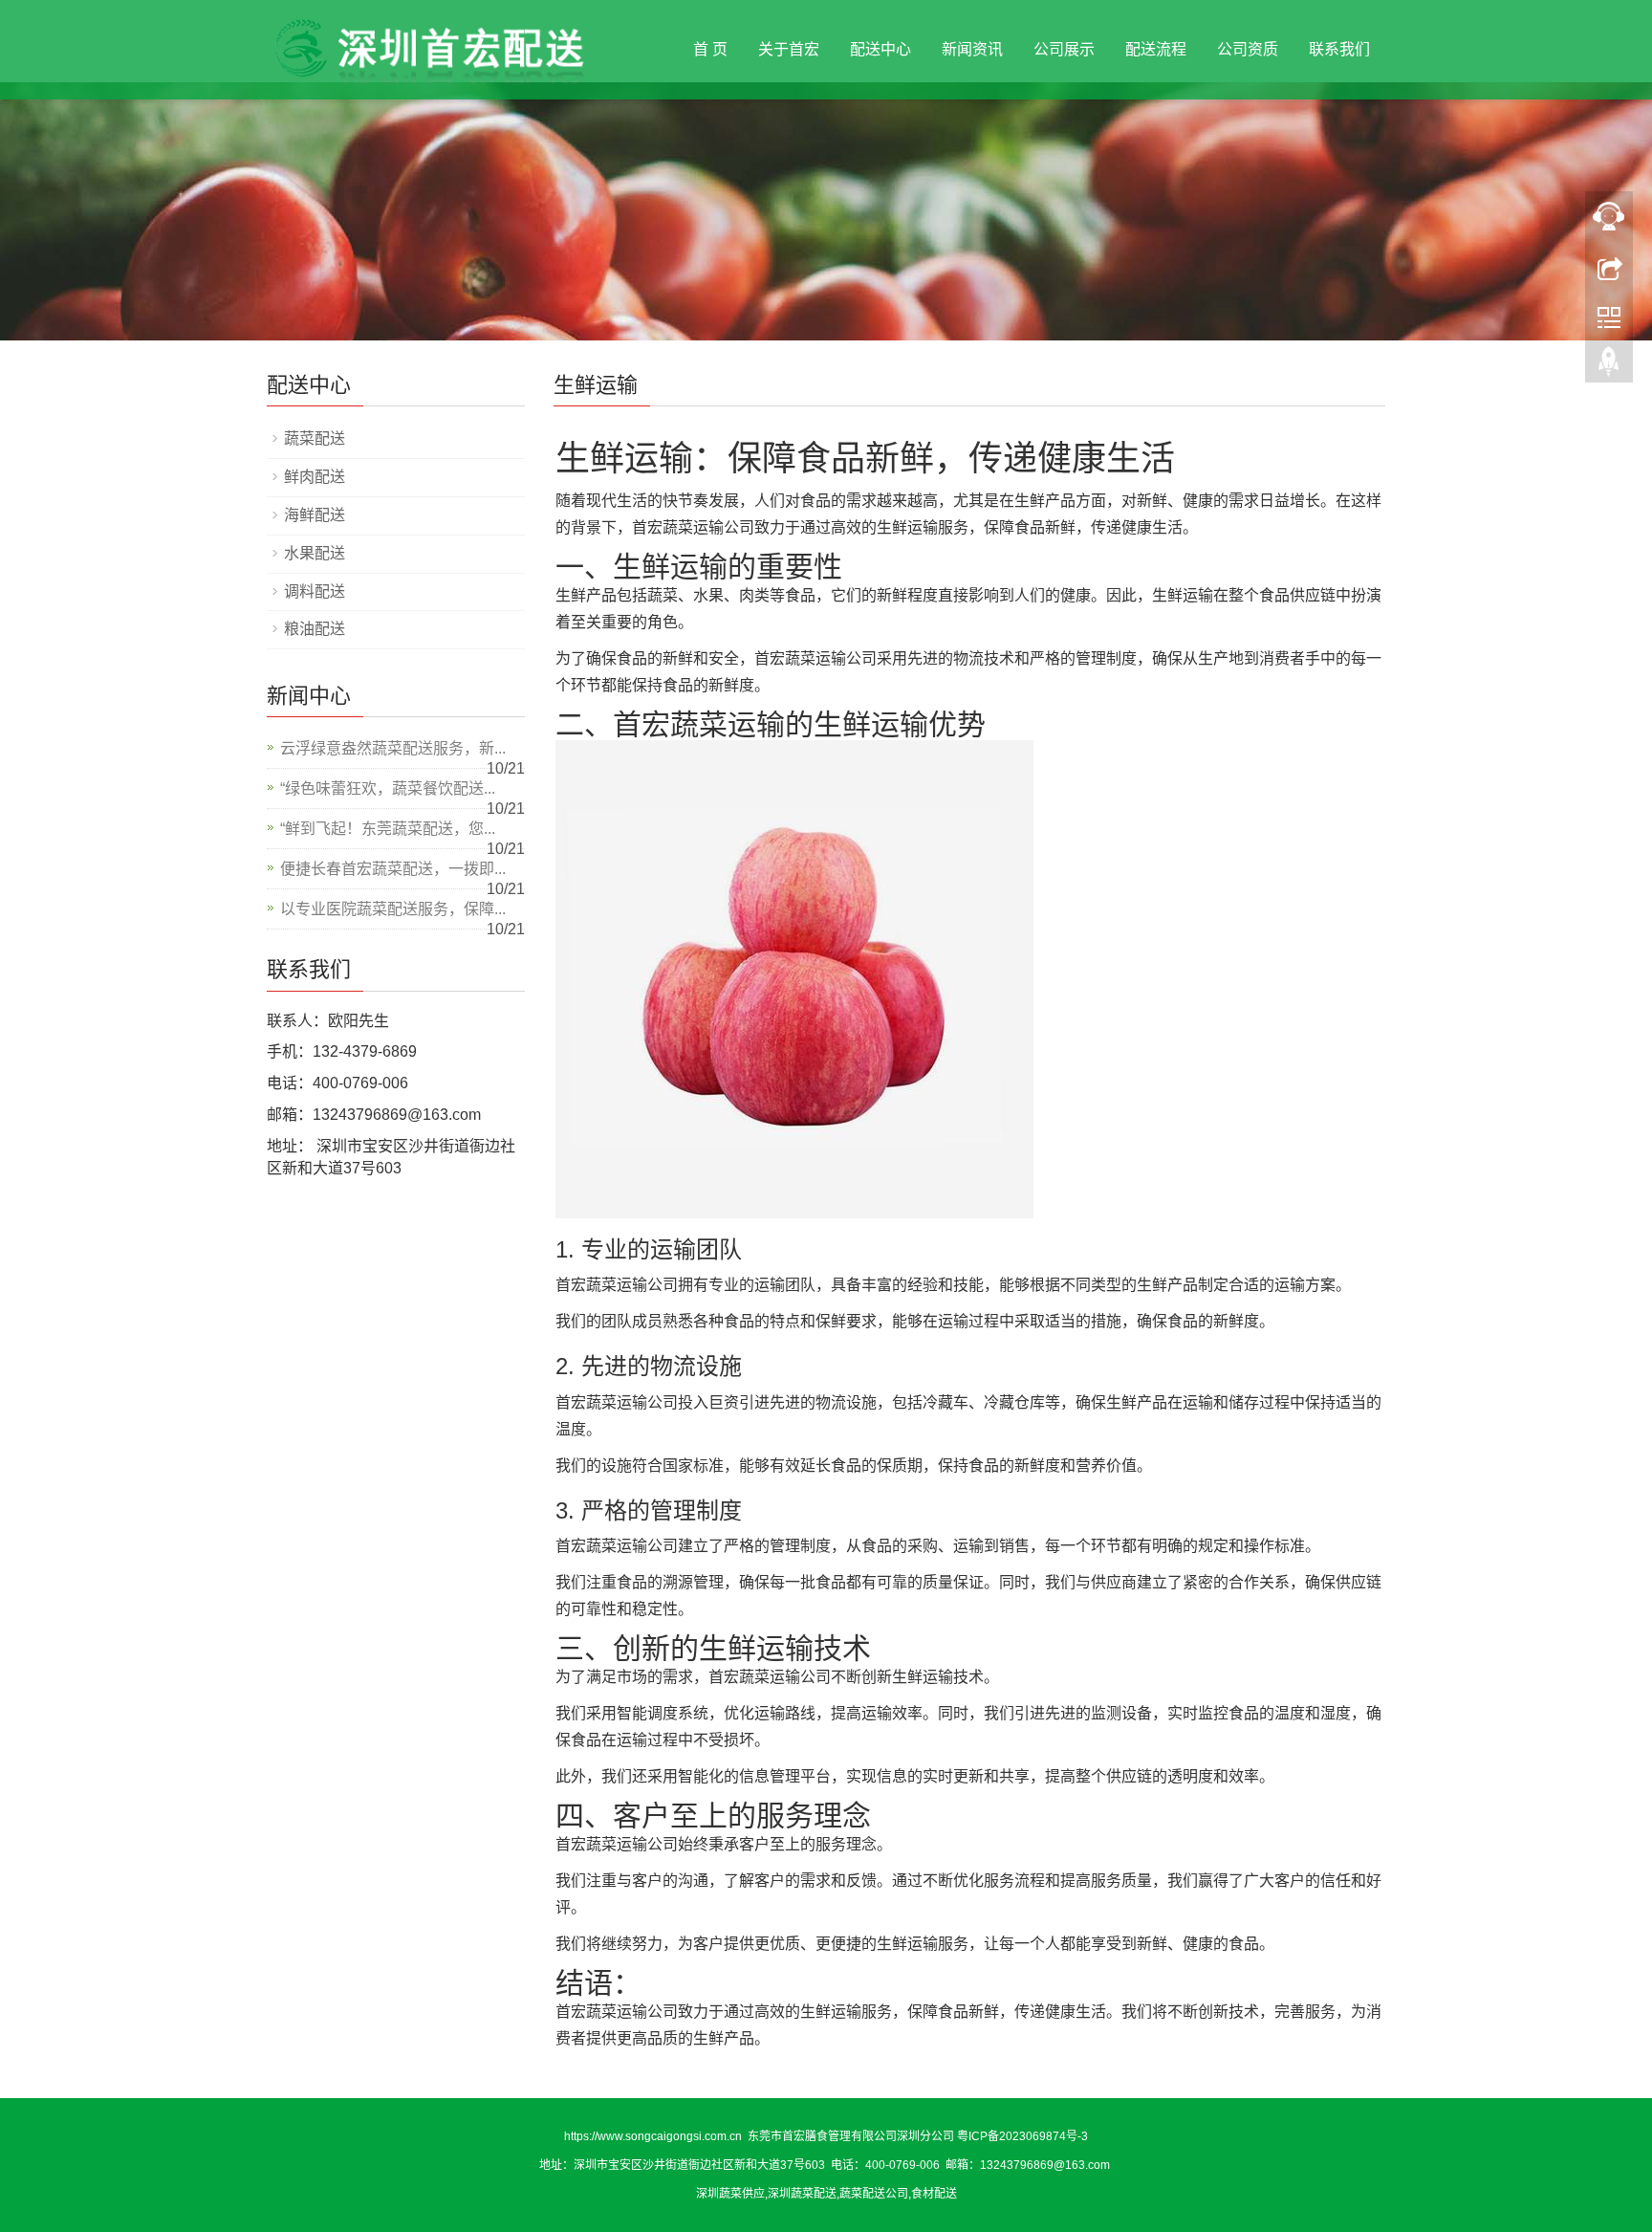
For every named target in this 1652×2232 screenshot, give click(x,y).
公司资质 (1248, 49)
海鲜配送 (315, 515)
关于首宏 (789, 49)
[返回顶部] (1609, 366)
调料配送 (315, 591)
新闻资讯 (972, 49)
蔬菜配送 (315, 438)
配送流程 (1156, 49)
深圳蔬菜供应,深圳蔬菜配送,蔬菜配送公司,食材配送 (826, 2194)
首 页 (710, 49)
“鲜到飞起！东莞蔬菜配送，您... (388, 829)
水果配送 (315, 553)
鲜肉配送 (315, 477)
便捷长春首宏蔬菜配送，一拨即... (393, 869)
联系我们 (1339, 49)
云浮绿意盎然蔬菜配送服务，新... (393, 748)
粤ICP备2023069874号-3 (1022, 2136)
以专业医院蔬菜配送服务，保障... (393, 909)
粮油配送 (315, 629)
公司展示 (1064, 49)
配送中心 (880, 49)
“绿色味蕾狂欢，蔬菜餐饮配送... (388, 788)
